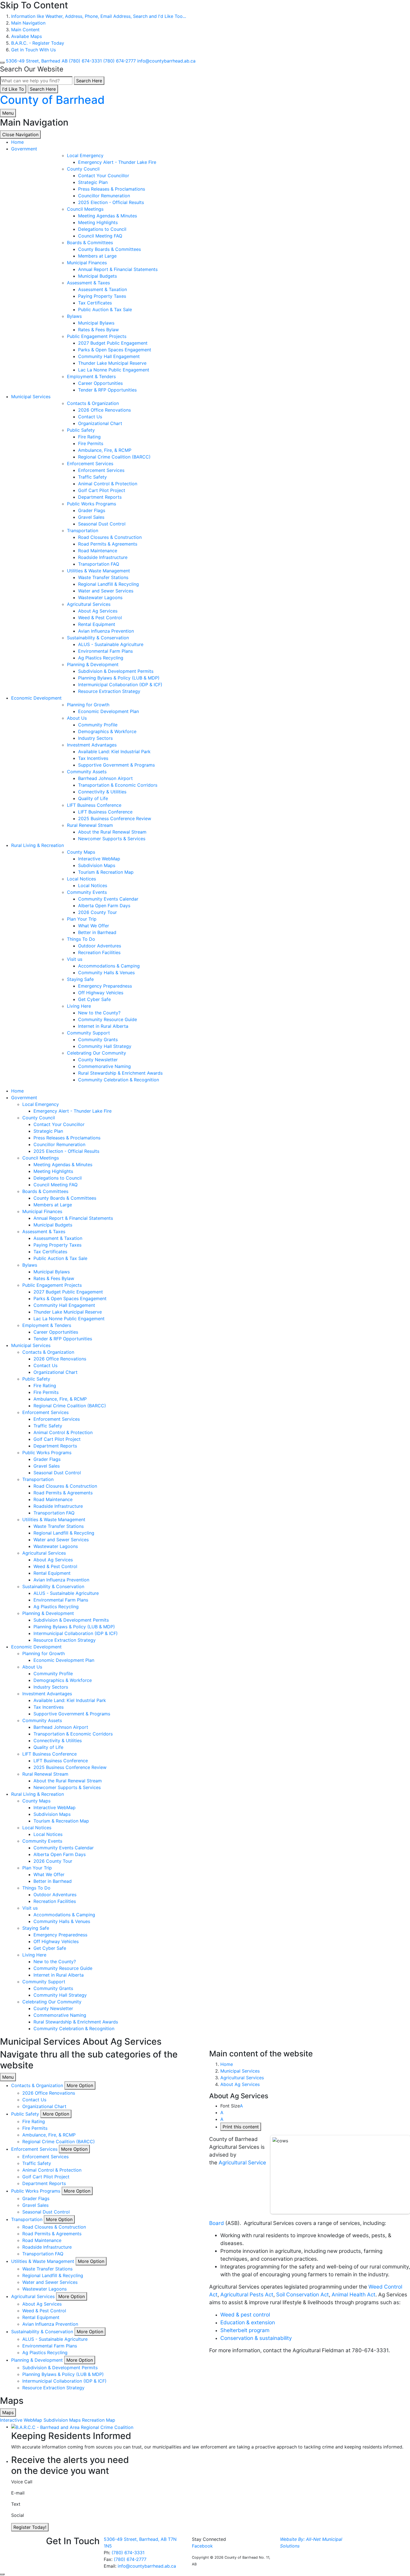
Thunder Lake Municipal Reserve (112, 363)
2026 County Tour (97, 912)
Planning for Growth (88, 705)
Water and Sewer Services (106, 591)
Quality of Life (93, 798)
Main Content (25, 30)
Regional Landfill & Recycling (108, 584)
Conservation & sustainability (256, 2338)
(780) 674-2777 (130, 2559)
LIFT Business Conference (94, 805)
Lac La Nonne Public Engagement (114, 370)
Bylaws (74, 316)
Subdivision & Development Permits (116, 671)
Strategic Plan (93, 182)
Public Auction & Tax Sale (105, 309)
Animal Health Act (354, 2295)
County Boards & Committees (109, 249)
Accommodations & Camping (109, 966)
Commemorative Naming (104, 1066)
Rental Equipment (97, 624)
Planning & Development (93, 664)
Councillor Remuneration (104, 196)
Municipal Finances (87, 263)
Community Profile (98, 725)
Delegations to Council (102, 229)
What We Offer (94, 926)
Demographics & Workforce (107, 731)
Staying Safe (80, 979)
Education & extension (248, 2322)
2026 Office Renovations (104, 410)
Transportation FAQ (99, 564)
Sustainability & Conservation (98, 638)
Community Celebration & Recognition (119, 1080)
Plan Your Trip (82, 919)
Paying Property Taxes (102, 296)
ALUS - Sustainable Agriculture (111, 644)
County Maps (81, 852)
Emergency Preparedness (105, 986)
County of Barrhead (52, 100)
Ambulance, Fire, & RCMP (105, 450)
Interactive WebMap (99, 859)
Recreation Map (99, 2420)
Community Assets (87, 772)
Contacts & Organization (93, 403)
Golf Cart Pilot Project (102, 490)
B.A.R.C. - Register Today (38, 43)
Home (227, 2064)
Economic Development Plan (108, 711)
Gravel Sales (91, 517)
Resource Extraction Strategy (109, 691)
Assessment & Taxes (88, 283)
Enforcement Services (90, 464)
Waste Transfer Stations (103, 577)
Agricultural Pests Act (247, 2295)
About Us (77, 718)
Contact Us (90, 417)
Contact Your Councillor (104, 176)
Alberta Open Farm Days (104, 906)
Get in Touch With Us (33, 50)
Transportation (83, 530)
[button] (80, 2085)
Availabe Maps (26, 36)
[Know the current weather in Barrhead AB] (2, 63)
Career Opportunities (100, 383)
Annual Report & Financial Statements (118, 269)
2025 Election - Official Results (111, 202)
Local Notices (81, 879)
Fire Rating (89, 437)
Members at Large (97, 256)
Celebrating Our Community (97, 1053)
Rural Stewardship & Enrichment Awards (120, 1073)
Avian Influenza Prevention (106, 631)
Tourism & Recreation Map (106, 872)
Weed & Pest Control (100, 618)
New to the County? (99, 1013)
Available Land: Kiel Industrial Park (114, 752)
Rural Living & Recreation (38, 845)
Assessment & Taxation (102, 289)
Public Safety (81, 430)
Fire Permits (91, 443)
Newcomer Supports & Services (112, 839)
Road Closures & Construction (110, 537)
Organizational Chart (100, 423)
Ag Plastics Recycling (101, 658)
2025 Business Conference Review (115, 818)
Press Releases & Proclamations (112, 189)
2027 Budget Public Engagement (113, 343)
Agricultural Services (89, 604)
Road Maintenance (98, 551)
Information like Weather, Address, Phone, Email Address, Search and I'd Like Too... (99, 16)
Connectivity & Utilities (102, 792)
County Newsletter (98, 1060)
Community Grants (98, 1039)
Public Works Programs (91, 504)
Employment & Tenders (91, 376)
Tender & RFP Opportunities (107, 390)
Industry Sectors (95, 738)
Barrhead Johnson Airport (105, 778)
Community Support (88, 1033)
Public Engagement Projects (97, 336)
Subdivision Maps (97, 865)
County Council (83, 169)
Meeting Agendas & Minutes (108, 216)
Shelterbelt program (245, 2330)
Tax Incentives (93, 758)
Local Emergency (85, 155)
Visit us (75, 959)
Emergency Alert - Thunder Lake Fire (117, 162)
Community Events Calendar (108, 899)
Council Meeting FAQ (100, 236)
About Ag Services (98, 611)
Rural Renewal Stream (90, 825)
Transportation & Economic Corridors (118, 785)
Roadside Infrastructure (103, 557)
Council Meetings (85, 209)
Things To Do (81, 939)
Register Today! (30, 2527)
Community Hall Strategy (105, 1046)
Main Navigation (28, 23)
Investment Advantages (92, 745)
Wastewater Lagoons (100, 597)
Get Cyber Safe (94, 999)
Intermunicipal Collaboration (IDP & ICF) (120, 685)
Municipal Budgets (97, 276)
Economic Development (36, 698)
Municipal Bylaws (96, 323)
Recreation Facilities (99, 952)
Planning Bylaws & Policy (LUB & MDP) (119, 678)
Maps (8, 2412)
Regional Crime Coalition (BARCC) (114, 457)
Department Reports (100, 497)
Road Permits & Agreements (108, 544)
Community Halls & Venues (106, 973)
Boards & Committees (90, 243)
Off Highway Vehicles (101, 993)
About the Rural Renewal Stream (112, 832)
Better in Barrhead (97, 932)
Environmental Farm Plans (105, 651)
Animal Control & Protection (108, 484)
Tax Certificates (95, 303)
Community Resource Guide (108, 1019)
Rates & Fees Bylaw (98, 330)
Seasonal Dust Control (102, 524)
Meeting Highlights (98, 222)
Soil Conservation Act (302, 2295)
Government (24, 149)
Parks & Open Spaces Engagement (115, 350)
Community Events (87, 892)
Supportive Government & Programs (116, 765)
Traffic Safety (92, 477)
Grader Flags (92, 510)
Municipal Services (31, 397)
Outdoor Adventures (100, 946)
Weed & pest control (245, 2315)
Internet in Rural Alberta (103, 1026)
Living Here (79, 1006)
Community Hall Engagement (109, 356)
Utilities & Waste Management (98, 571)
